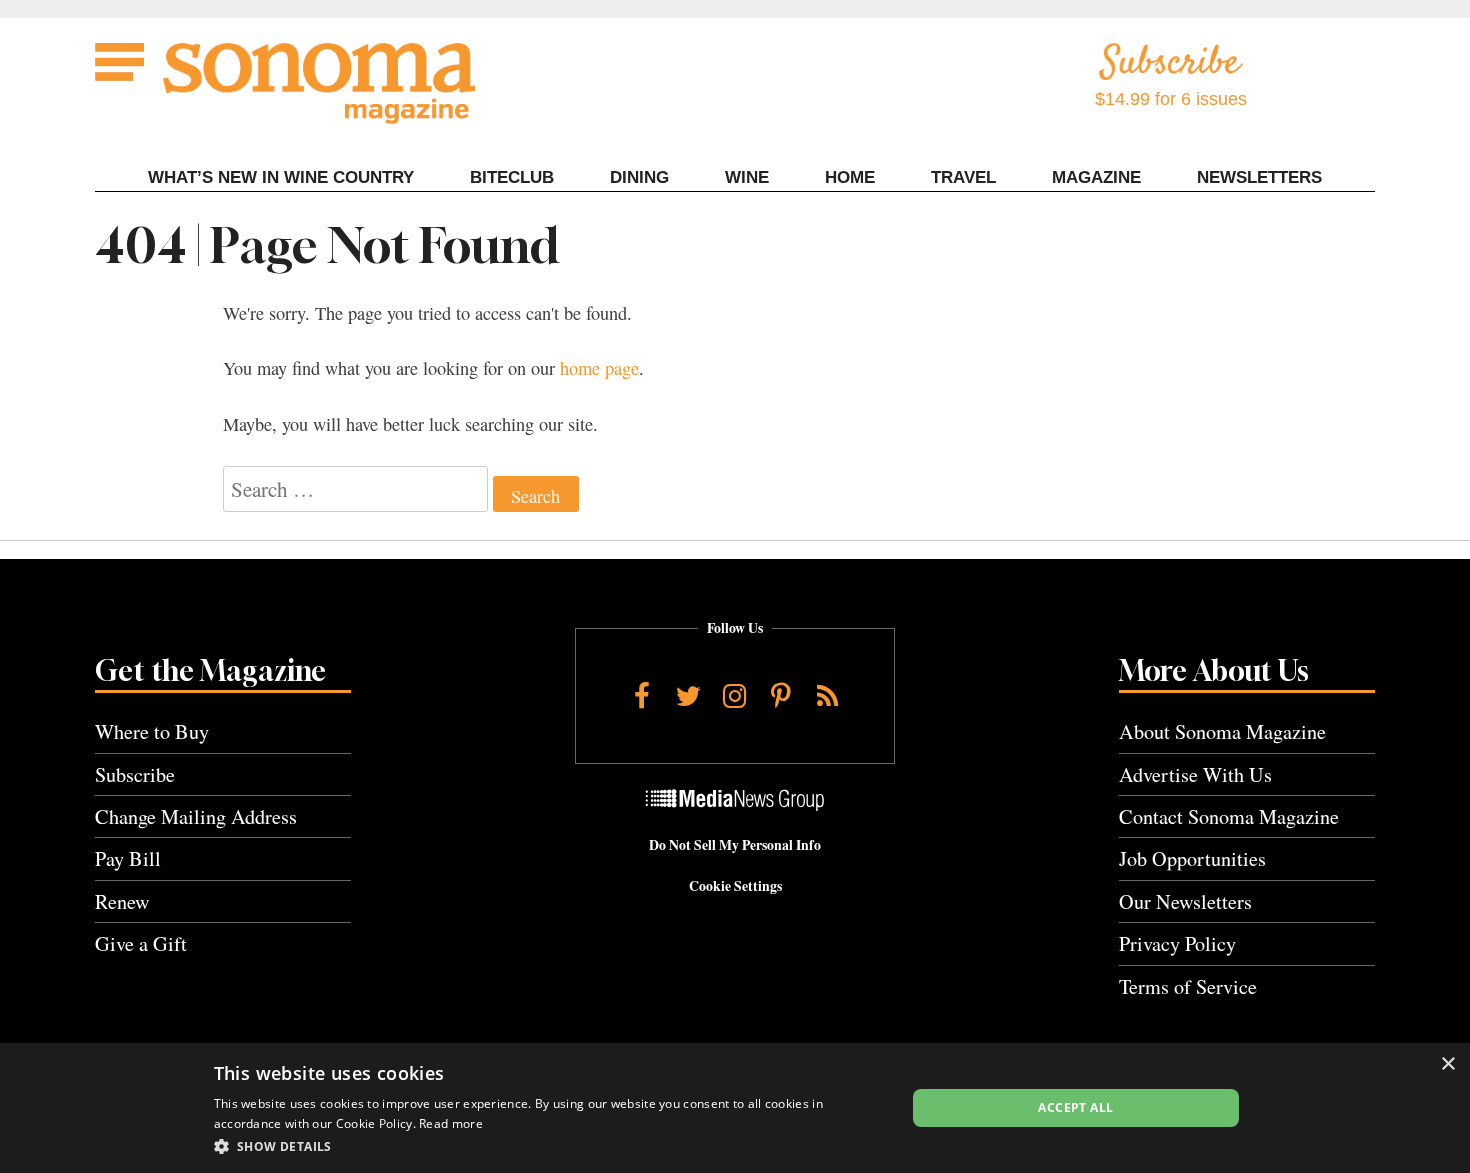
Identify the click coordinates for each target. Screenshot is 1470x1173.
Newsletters (1259, 177)
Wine (747, 177)
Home (850, 177)
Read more (451, 1123)
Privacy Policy (1177, 943)
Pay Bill (128, 858)
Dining (639, 177)
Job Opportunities (1192, 858)
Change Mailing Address (196, 816)
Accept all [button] (1075, 1107)
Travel (963, 177)
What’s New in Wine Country (281, 177)
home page (599, 368)
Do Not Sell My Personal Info (735, 845)
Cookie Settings (735, 886)
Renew (122, 901)
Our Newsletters (1185, 901)
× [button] (1447, 1064)
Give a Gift (141, 943)
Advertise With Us (1195, 774)
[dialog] (735, 1108)
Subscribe (135, 774)
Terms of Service (1188, 986)
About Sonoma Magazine (1222, 731)
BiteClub (512, 177)
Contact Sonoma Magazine (1229, 816)
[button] (549, 1146)
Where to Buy (152, 731)
